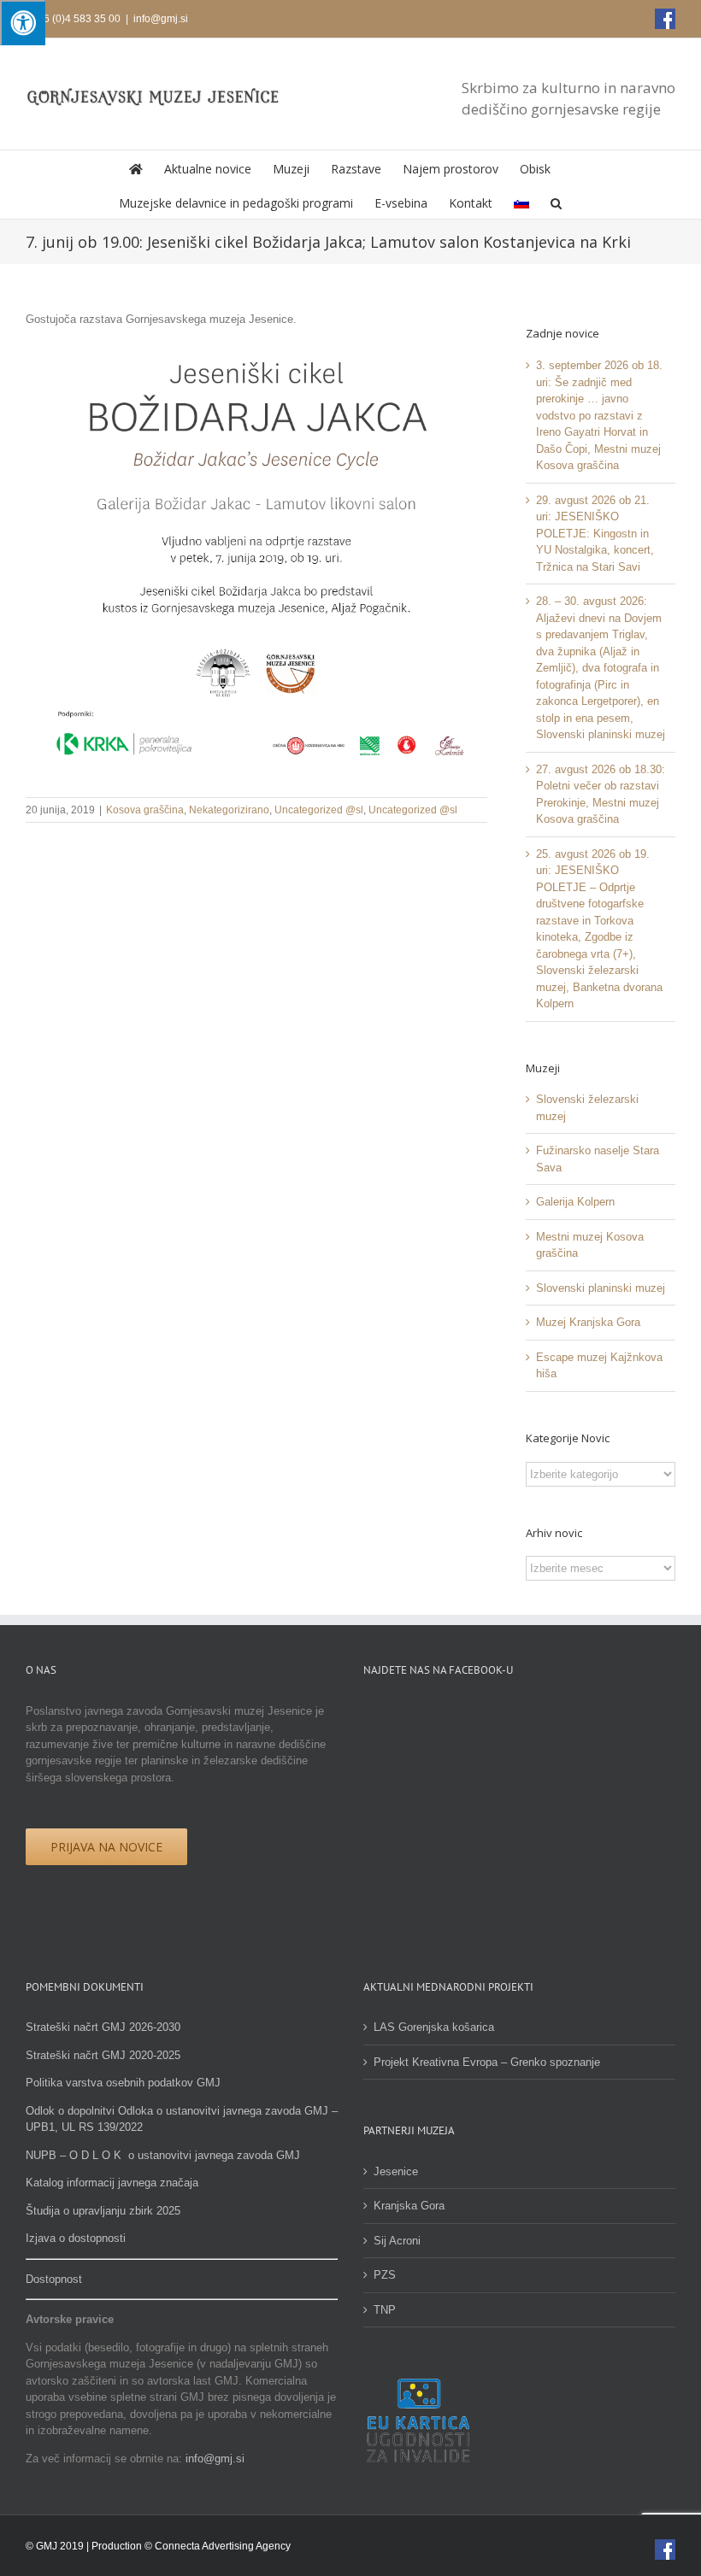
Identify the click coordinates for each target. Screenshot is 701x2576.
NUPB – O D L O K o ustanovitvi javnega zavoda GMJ (163, 2155)
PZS (385, 2275)
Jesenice (396, 2171)
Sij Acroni (397, 2241)
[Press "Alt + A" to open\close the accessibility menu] (23, 23)
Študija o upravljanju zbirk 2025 (103, 2211)
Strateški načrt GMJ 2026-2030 (103, 2027)
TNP (385, 2310)
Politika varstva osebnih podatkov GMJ (123, 2083)
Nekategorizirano (229, 810)
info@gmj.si (161, 19)
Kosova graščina (145, 810)
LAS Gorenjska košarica (434, 2027)
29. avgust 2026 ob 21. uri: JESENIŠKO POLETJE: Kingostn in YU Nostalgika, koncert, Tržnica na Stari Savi (595, 534)
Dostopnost (54, 2279)
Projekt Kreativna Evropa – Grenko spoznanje (487, 2062)
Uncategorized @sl (319, 810)
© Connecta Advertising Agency (218, 2546)
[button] (556, 202)
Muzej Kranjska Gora (588, 1322)
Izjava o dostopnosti (76, 2238)
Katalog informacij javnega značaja (112, 2183)
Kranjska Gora (409, 2206)
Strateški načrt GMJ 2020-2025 (103, 2055)
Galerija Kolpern (575, 1202)
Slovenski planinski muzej (601, 1288)
